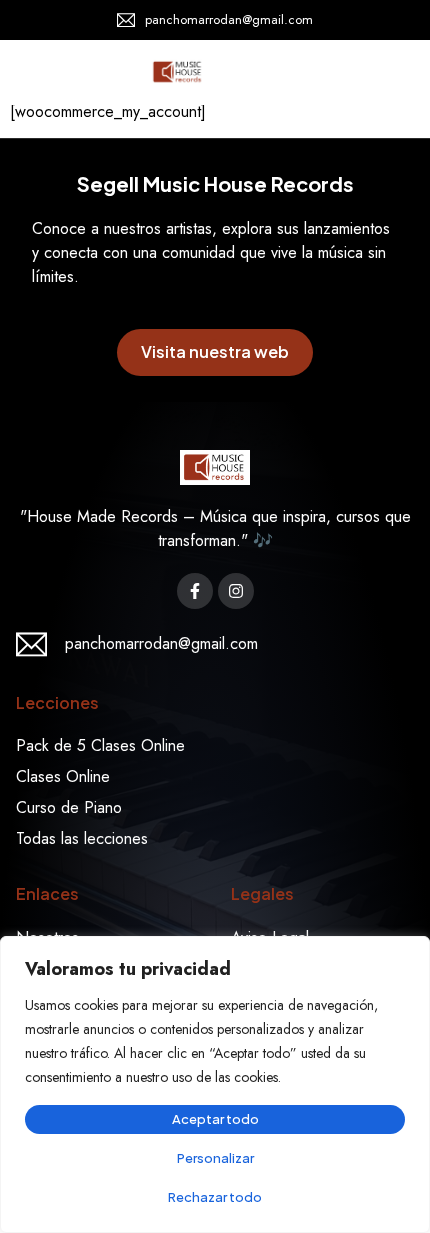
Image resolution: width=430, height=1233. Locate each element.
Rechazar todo (215, 1197)
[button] (388, 72)
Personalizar (215, 1158)
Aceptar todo (215, 1119)
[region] (215, 1084)
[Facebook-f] (195, 591)
